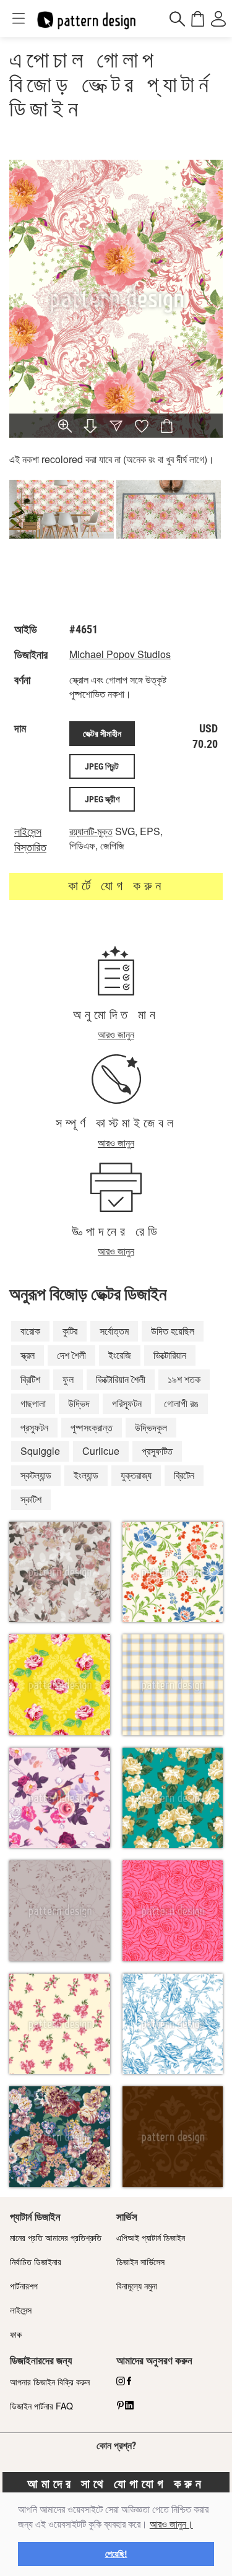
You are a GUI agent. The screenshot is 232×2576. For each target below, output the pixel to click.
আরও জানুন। (171, 2524)
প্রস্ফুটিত (157, 1451)
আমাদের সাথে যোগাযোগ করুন (116, 2484)
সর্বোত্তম (114, 1331)
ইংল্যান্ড (86, 1475)
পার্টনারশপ (24, 2286)
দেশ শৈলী (71, 1355)
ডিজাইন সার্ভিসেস (140, 2262)
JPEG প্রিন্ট (102, 766)
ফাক (16, 2334)
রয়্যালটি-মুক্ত (91, 831)
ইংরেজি (120, 1355)
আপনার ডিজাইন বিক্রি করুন (50, 2382)
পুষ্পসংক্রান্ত (92, 1427)
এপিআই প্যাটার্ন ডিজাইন (151, 2237)
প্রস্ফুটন (34, 1427)
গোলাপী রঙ (181, 1403)
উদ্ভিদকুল (151, 1427)
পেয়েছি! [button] (116, 2554)
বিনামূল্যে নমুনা (137, 2286)
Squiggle (40, 1451)
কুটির (70, 1331)
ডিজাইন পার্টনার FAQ (41, 2406)
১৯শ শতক (184, 1379)
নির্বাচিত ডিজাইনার (36, 2262)
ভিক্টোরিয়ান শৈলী (121, 1379)
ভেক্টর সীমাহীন (102, 734)
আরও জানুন (116, 1034)
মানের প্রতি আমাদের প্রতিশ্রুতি (56, 2237)
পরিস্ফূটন (127, 1403)
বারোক (30, 1331)
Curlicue (101, 1451)
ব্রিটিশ (30, 1379)
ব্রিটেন (184, 1475)
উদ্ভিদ (79, 1403)
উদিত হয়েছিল (173, 1331)
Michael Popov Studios (120, 654)
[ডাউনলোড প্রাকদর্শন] (90, 427)
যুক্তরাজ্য (136, 1475)
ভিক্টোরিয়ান (170, 1355)
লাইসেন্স (21, 2310)
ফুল (68, 1379)
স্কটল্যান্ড (36, 1475)
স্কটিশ (31, 1499)
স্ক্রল (28, 1355)
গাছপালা (33, 1403)
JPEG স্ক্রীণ (102, 799)
